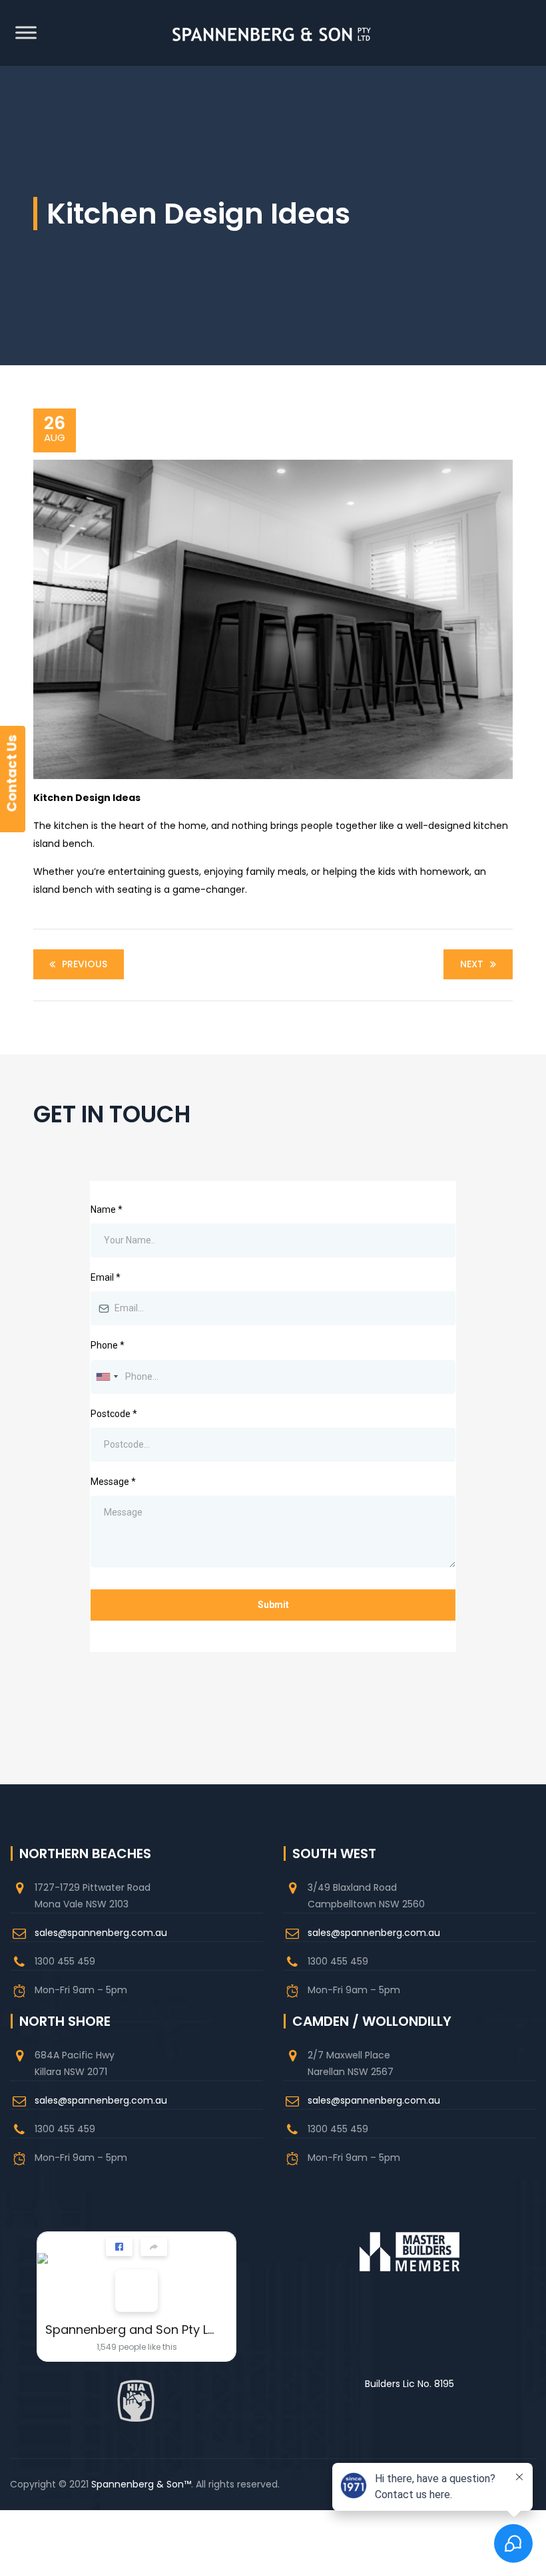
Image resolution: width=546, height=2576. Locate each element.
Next (472, 964)
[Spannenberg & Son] (272, 33)
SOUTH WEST (334, 1853)
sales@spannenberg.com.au (101, 1933)
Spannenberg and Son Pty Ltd (131, 2330)
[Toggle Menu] (26, 32)
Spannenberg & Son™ (141, 2484)
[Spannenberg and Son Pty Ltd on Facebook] (136, 2291)
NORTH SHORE (65, 2021)
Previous (85, 964)
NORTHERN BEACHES (85, 1853)
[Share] (154, 2247)
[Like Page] (119, 2247)
